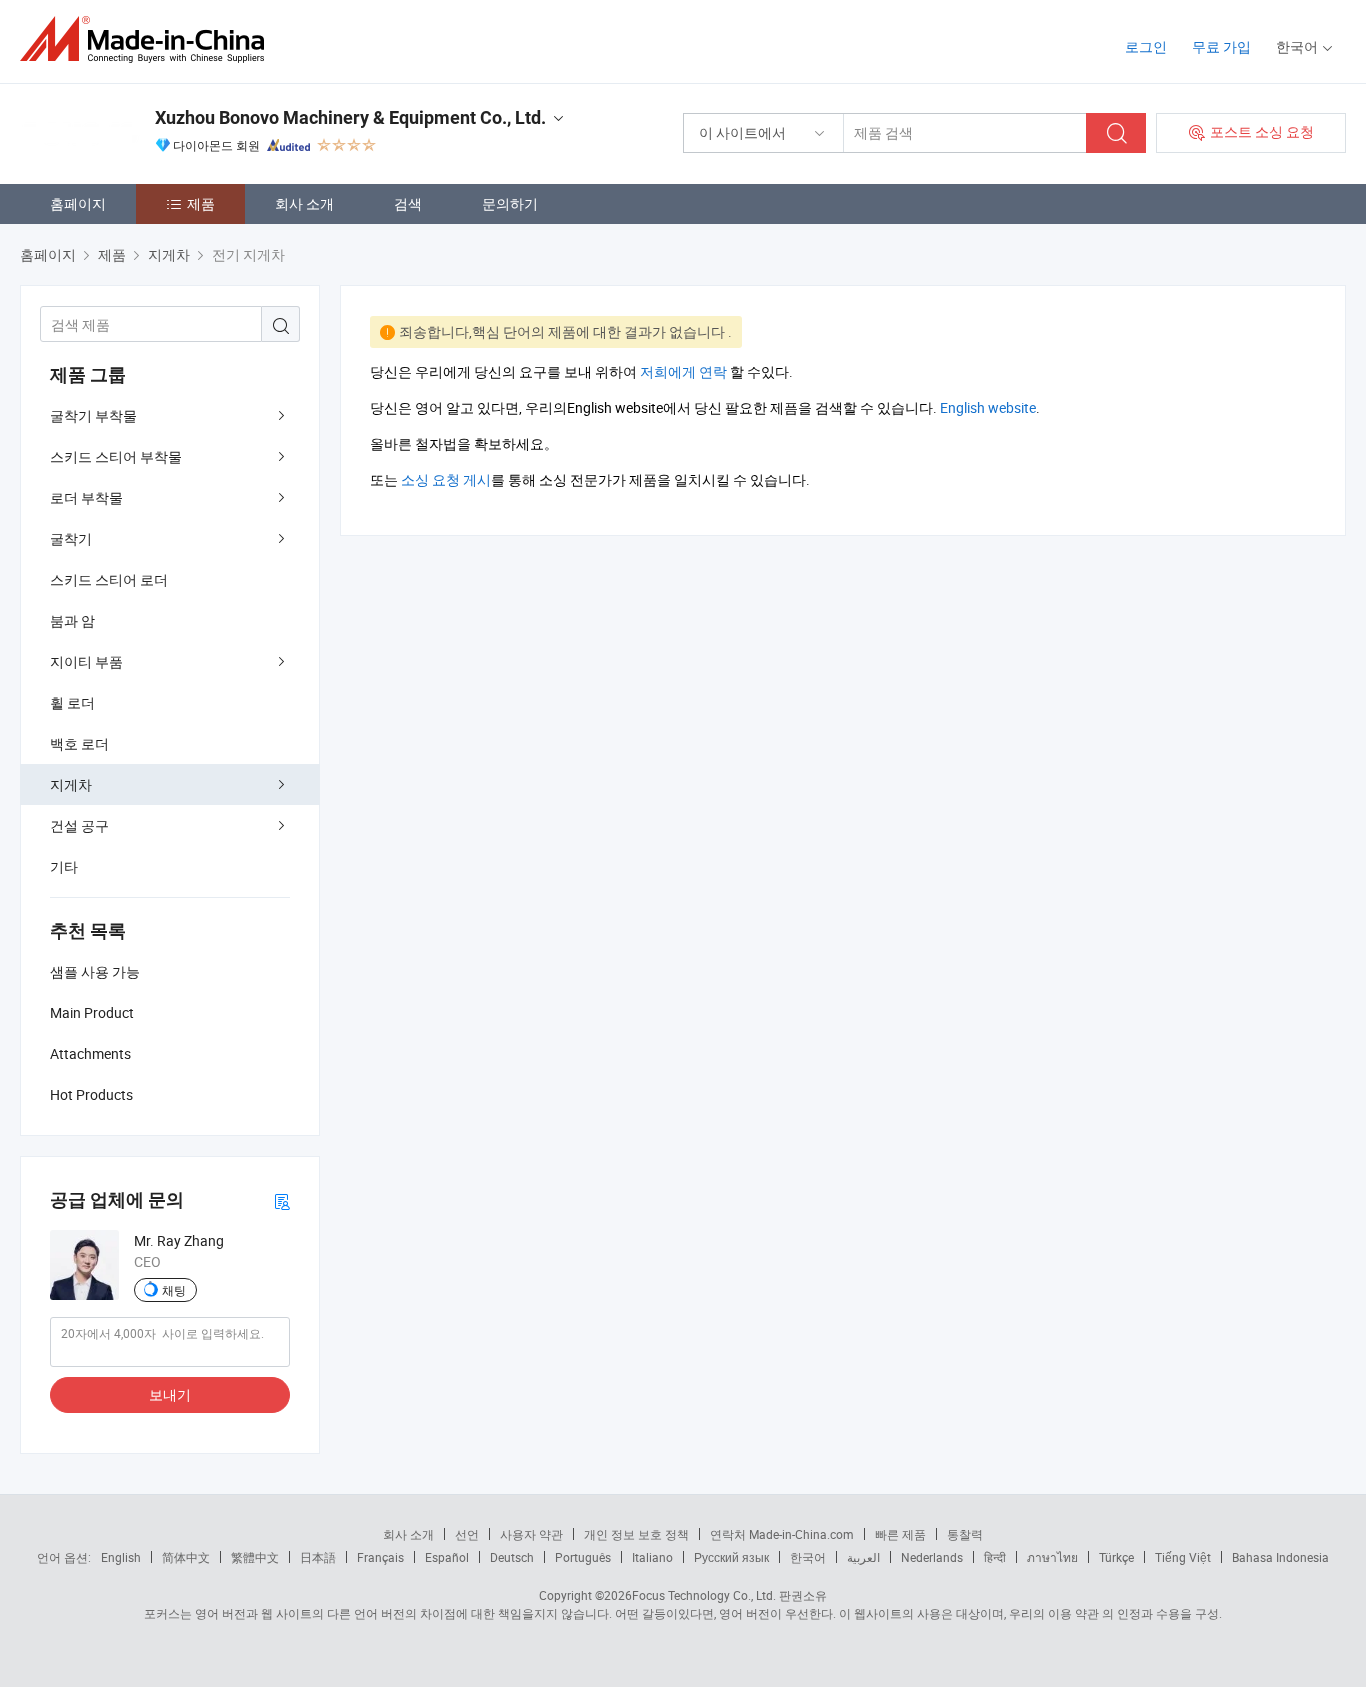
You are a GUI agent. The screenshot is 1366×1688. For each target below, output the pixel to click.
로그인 (1146, 46)
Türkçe (1116, 1557)
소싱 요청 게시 (446, 479)
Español (447, 1557)
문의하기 (510, 203)
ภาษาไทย (1052, 1557)
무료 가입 (1221, 46)
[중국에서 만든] (148, 39)
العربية (863, 1557)
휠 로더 (72, 702)
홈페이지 (78, 203)
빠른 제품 (900, 1534)
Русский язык (731, 1557)
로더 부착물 (86, 497)
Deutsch (512, 1557)
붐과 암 (72, 620)
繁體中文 (255, 1557)
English (121, 1557)
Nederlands (932, 1557)
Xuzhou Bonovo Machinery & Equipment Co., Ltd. (350, 117)
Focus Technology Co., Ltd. (704, 1595)
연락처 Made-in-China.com (782, 1534)
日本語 (318, 1557)
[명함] (282, 1200)
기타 (64, 866)
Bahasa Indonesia (1280, 1557)
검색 (408, 203)
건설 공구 (79, 825)
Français (380, 1557)
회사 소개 (304, 203)
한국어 (808, 1557)
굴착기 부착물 (93, 415)
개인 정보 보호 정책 (636, 1534)
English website (988, 407)
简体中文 (186, 1557)
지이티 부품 (86, 661)
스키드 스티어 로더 (109, 579)
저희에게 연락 (683, 371)
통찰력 (965, 1534)
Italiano (652, 1557)
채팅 (174, 1290)
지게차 (71, 784)
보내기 (170, 1394)
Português (583, 1557)
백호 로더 (79, 743)
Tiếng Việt (1183, 1557)
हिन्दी (995, 1557)
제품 (201, 203)
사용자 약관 (531, 1534)
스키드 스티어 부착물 (116, 456)
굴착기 (71, 538)
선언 (467, 1534)
